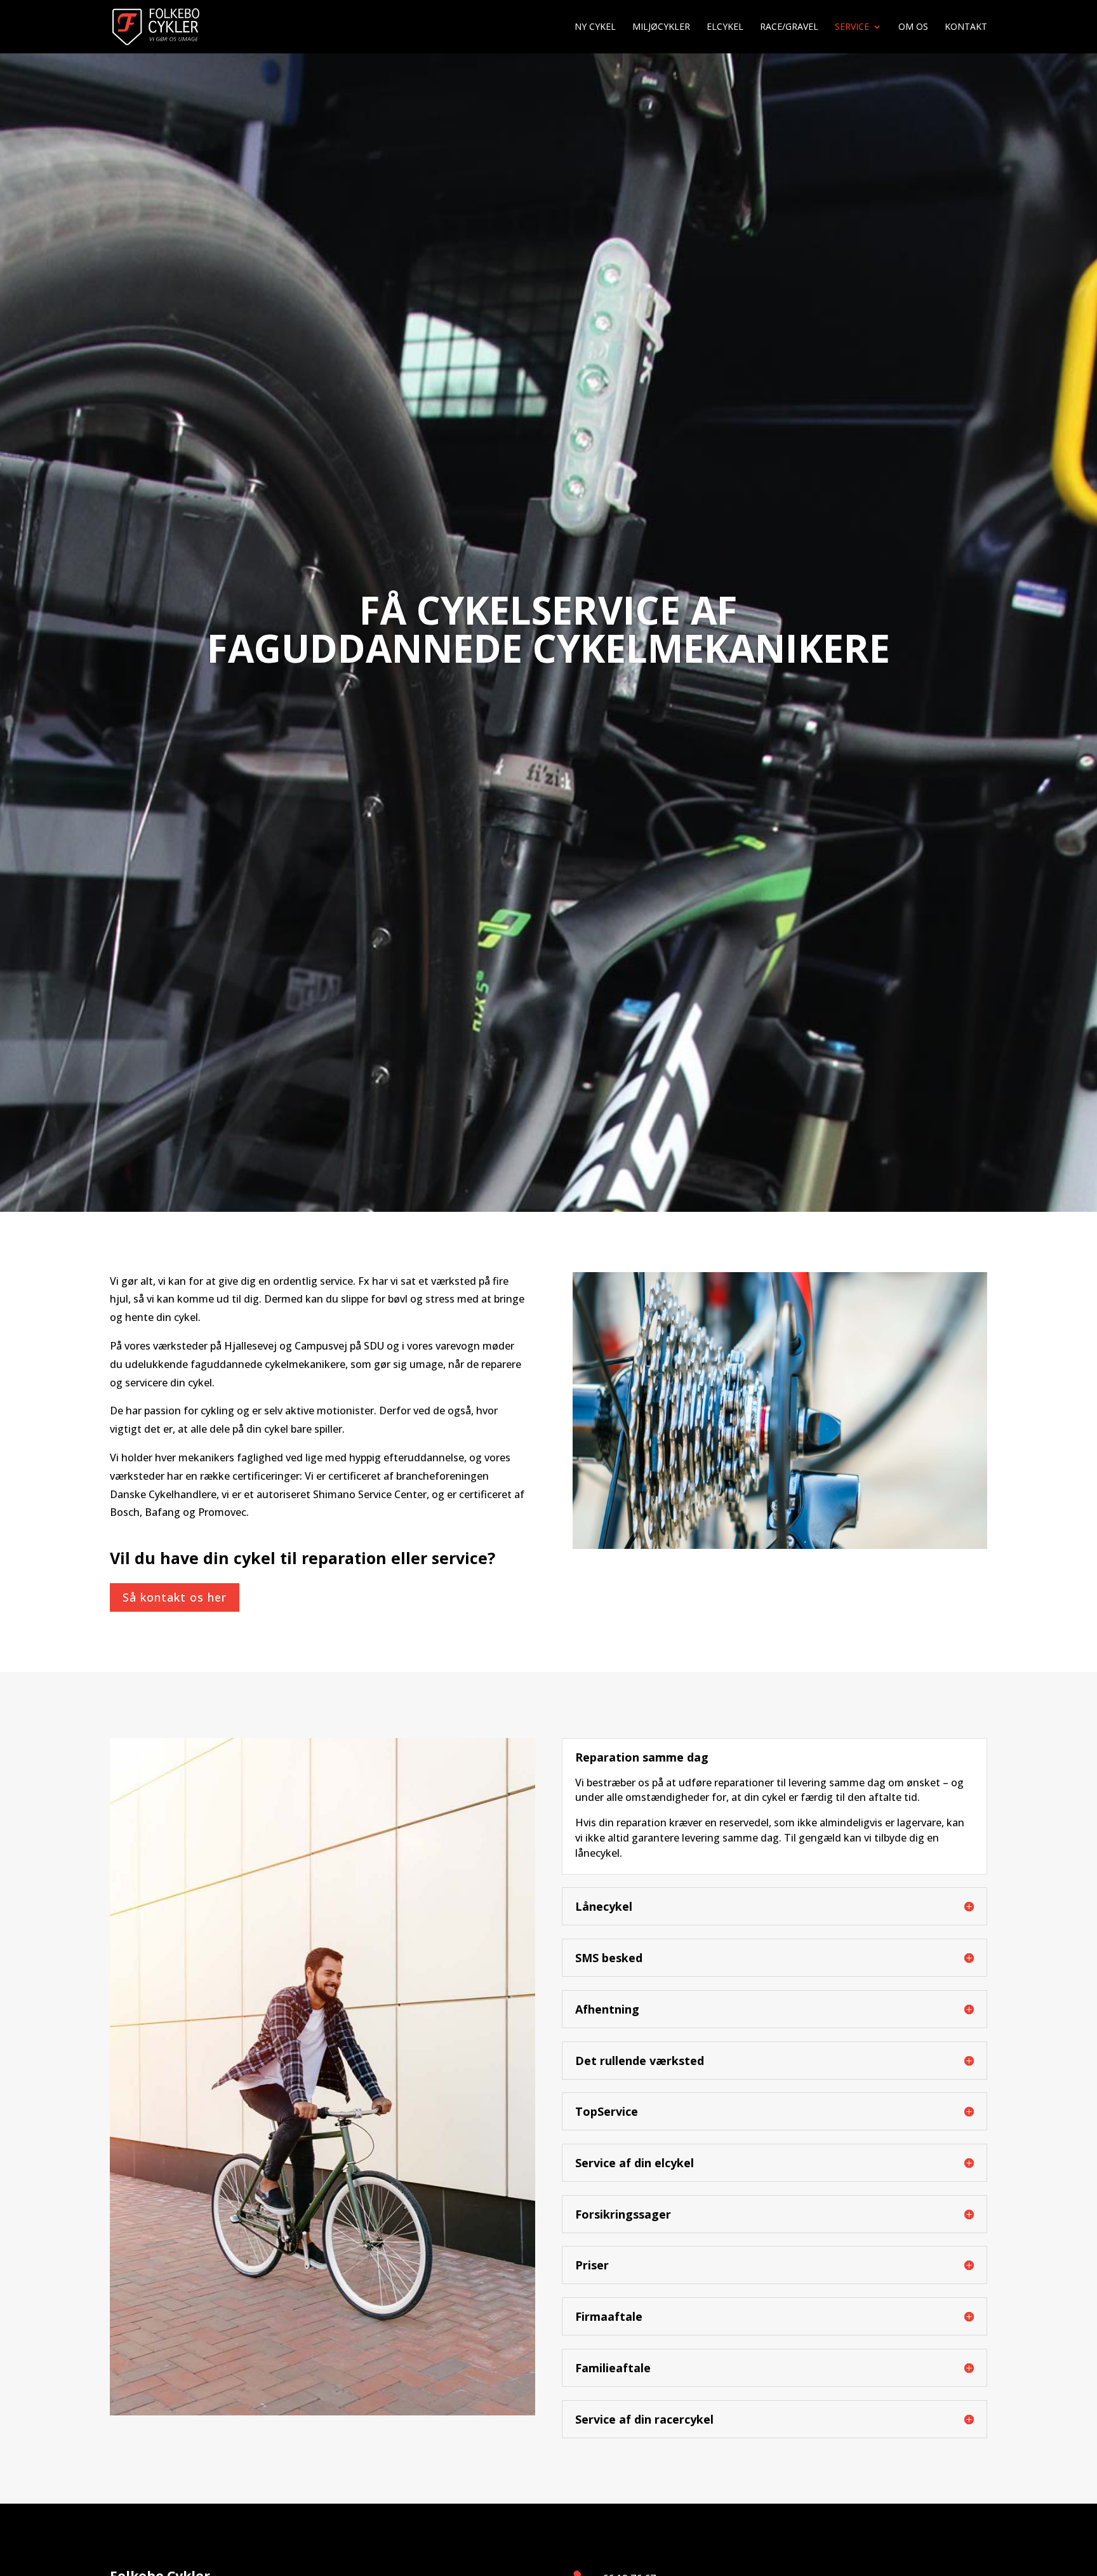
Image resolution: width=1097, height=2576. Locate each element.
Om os (913, 27)
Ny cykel (595, 27)
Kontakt (966, 27)
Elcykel (725, 27)
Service (852, 27)
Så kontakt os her (175, 1597)
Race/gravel (789, 27)
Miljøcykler (661, 27)
